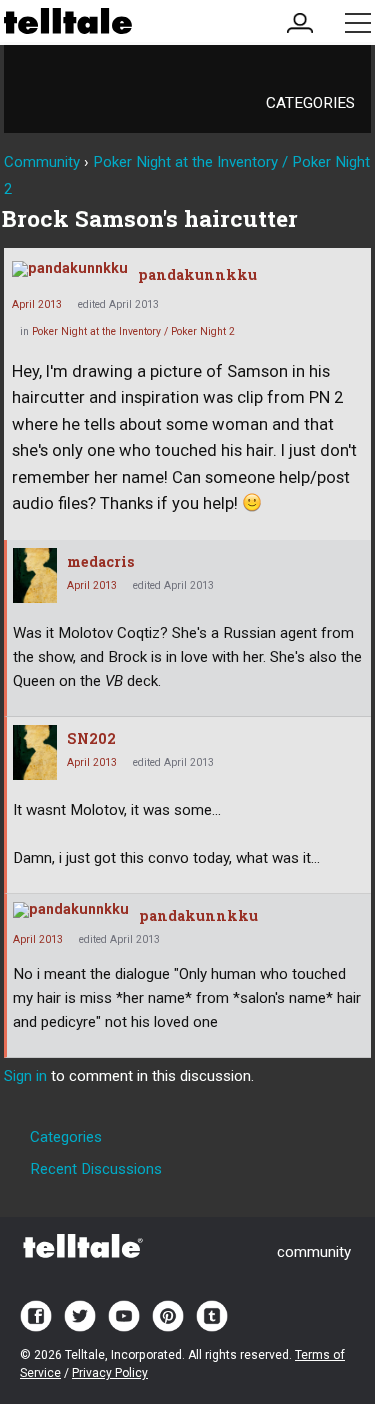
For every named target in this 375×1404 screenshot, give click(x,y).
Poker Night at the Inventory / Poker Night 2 (133, 331)
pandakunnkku (197, 274)
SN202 (91, 738)
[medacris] (35, 575)
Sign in (25, 1076)
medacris (101, 561)
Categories (310, 103)
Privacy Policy (110, 1373)
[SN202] (35, 752)
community (314, 1252)
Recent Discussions (96, 1169)
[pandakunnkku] (70, 269)
